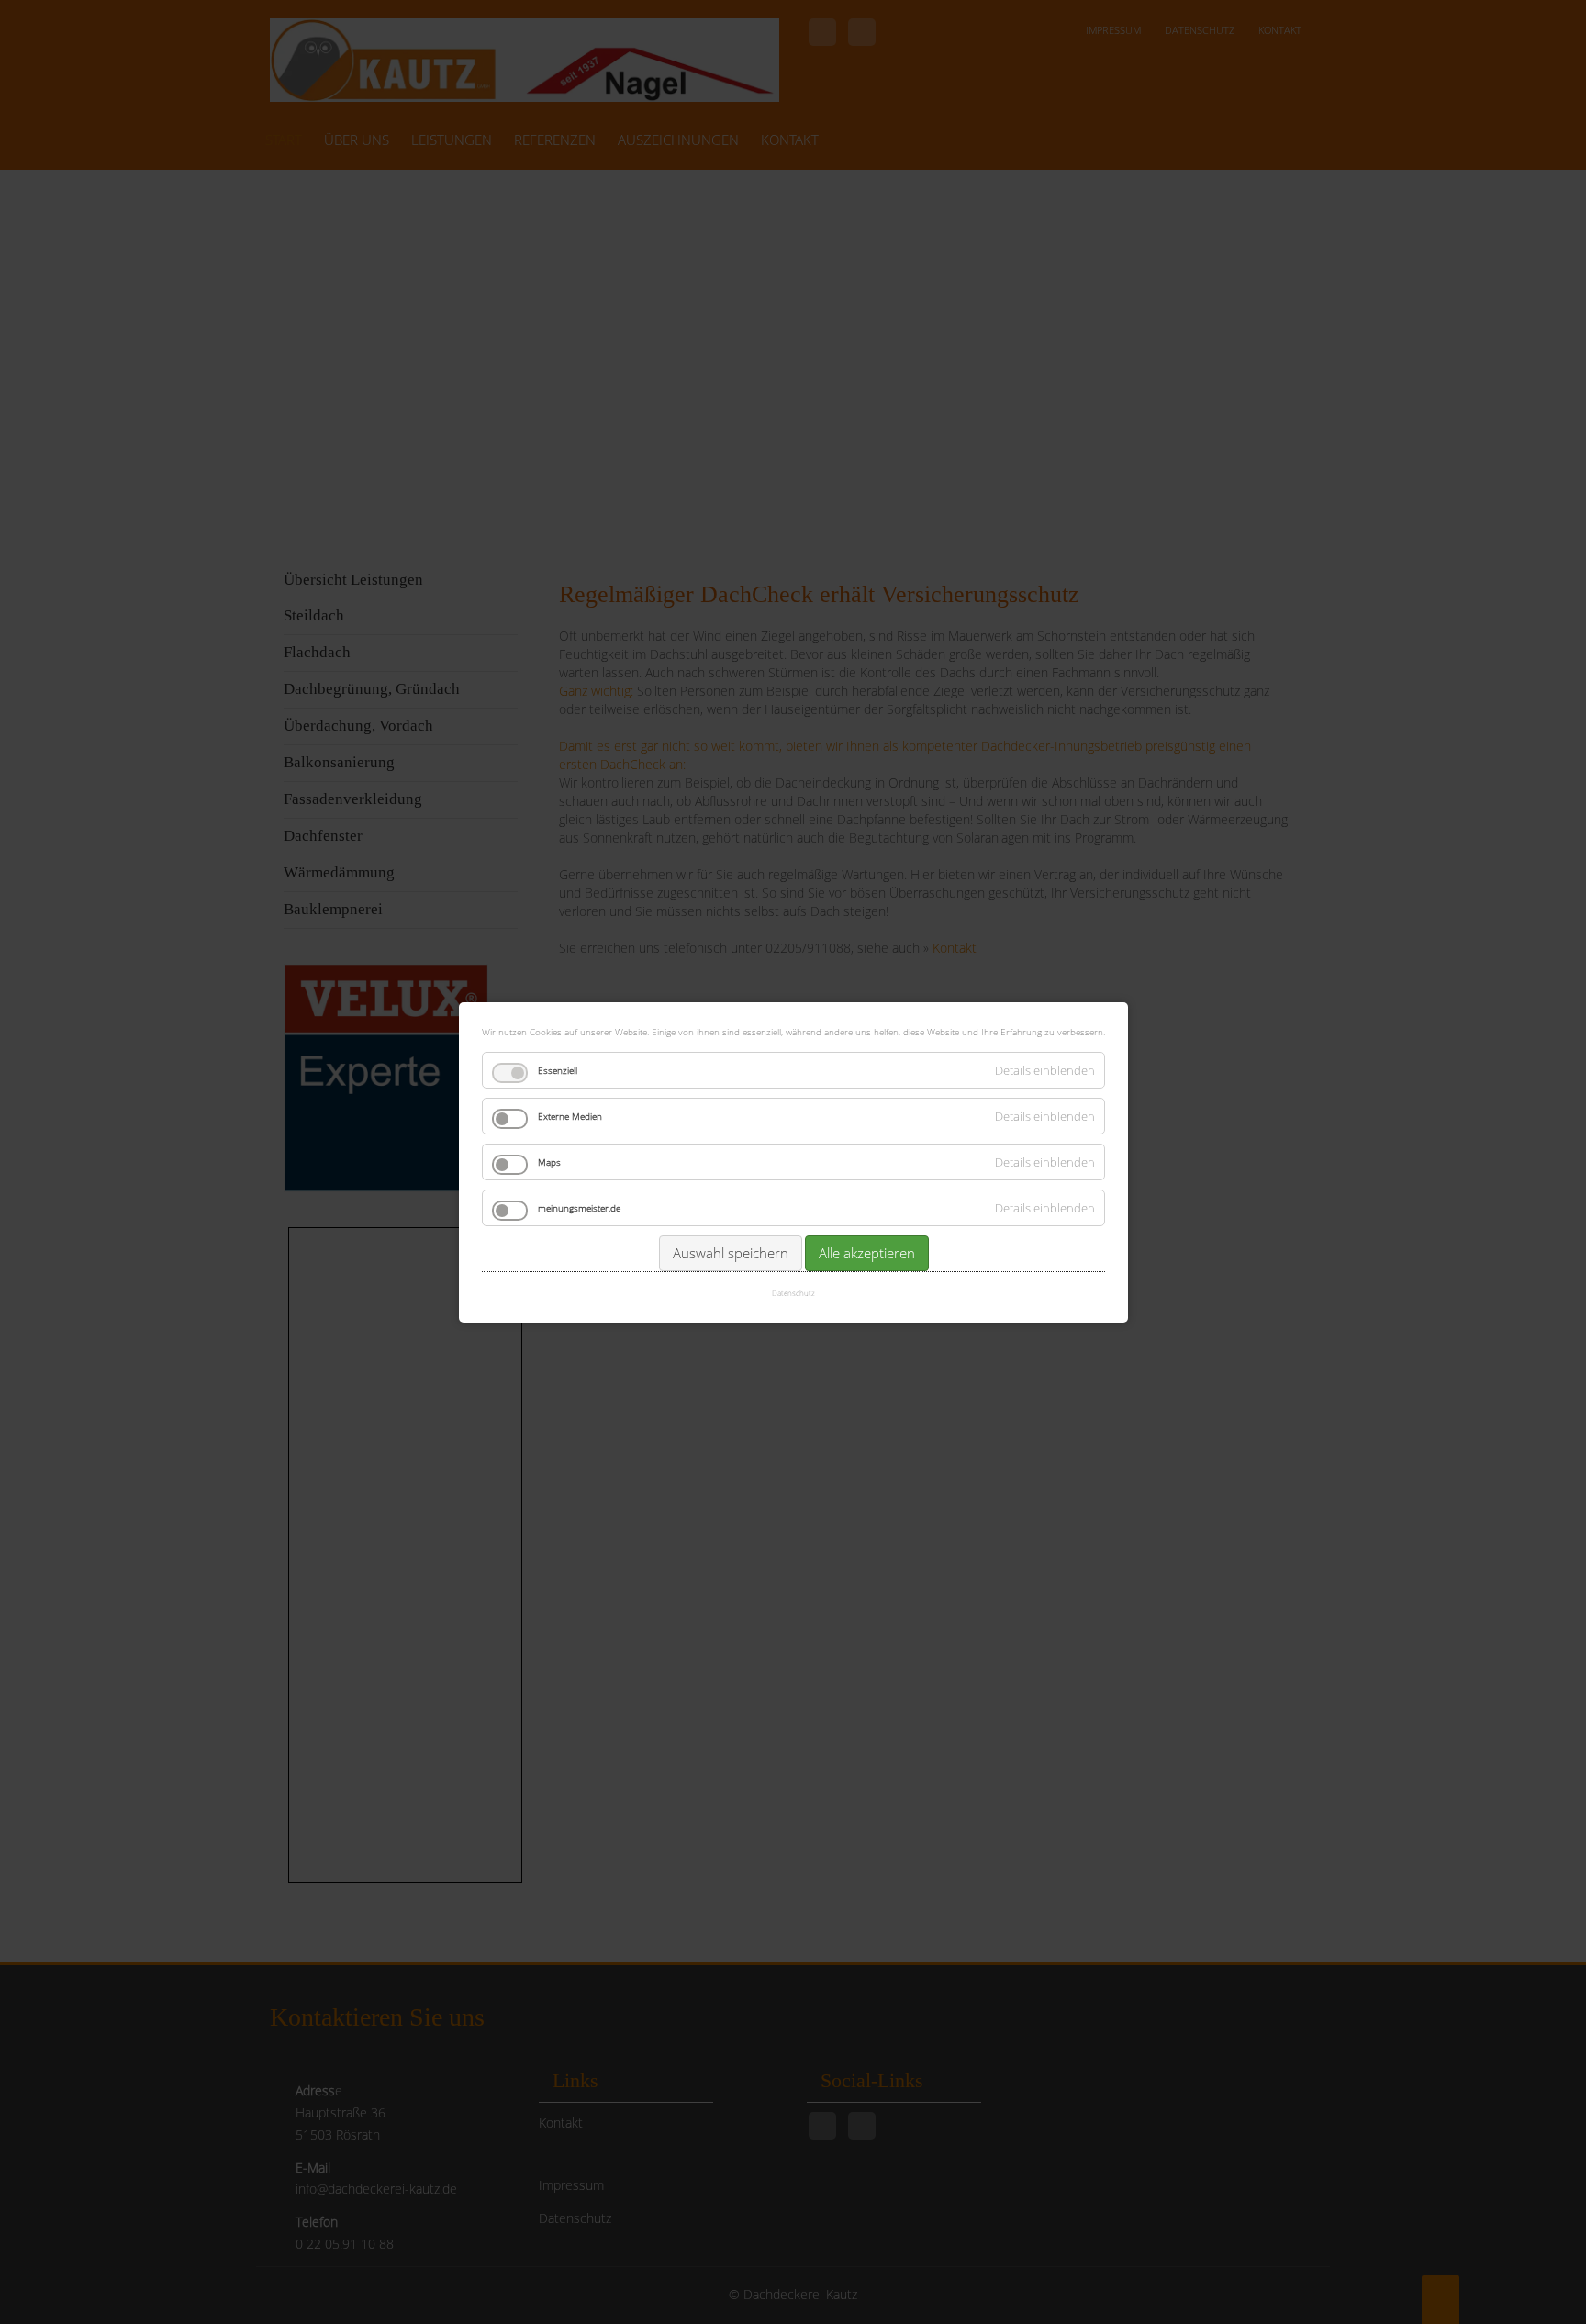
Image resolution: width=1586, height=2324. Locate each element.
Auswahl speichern (730, 1253)
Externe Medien (570, 1116)
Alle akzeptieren (866, 1253)
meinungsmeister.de (579, 1208)
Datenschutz (793, 1293)
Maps (549, 1162)
